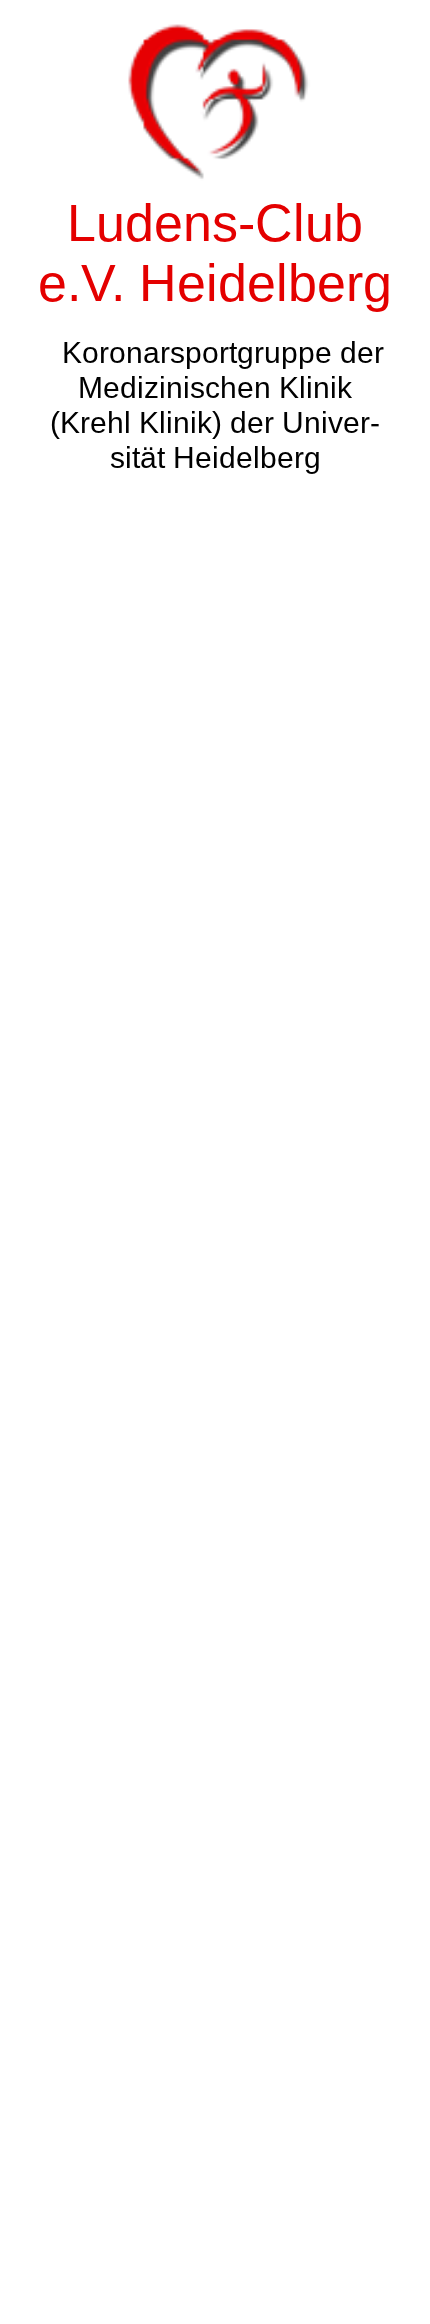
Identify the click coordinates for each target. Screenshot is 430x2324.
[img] (215, 1162)
